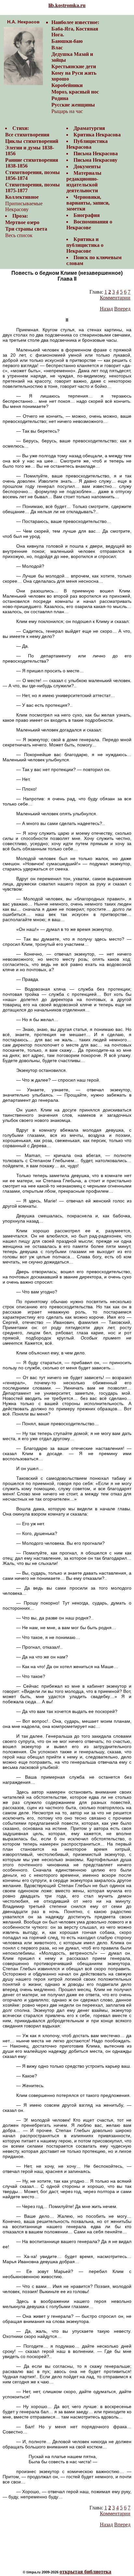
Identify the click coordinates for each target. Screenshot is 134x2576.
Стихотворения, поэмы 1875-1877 (33, 188)
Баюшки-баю (67, 41)
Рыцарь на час (67, 111)
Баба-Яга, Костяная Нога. (75, 32)
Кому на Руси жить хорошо (74, 76)
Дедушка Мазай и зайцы (72, 57)
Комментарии (115, 298)
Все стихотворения (27, 135)
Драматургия (89, 128)
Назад (106, 309)
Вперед (122, 309)
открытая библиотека (85, 2572)
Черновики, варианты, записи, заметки (88, 203)
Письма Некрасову (95, 160)
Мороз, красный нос (75, 92)
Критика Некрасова (97, 135)
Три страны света (26, 229)
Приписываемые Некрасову (24, 206)
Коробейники (67, 85)
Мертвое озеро (22, 222)
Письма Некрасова (96, 153)
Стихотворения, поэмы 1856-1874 (33, 175)
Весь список (19, 235)
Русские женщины (73, 105)
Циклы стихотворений (32, 141)
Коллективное (22, 197)
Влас (57, 48)
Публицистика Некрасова (87, 144)
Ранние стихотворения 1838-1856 (32, 163)
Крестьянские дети (74, 66)
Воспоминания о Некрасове (89, 225)
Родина (60, 98)
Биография (87, 215)
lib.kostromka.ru (67, 5)
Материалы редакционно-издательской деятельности (84, 182)
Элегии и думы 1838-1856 (30, 151)
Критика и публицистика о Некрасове (85, 245)
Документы (87, 166)
